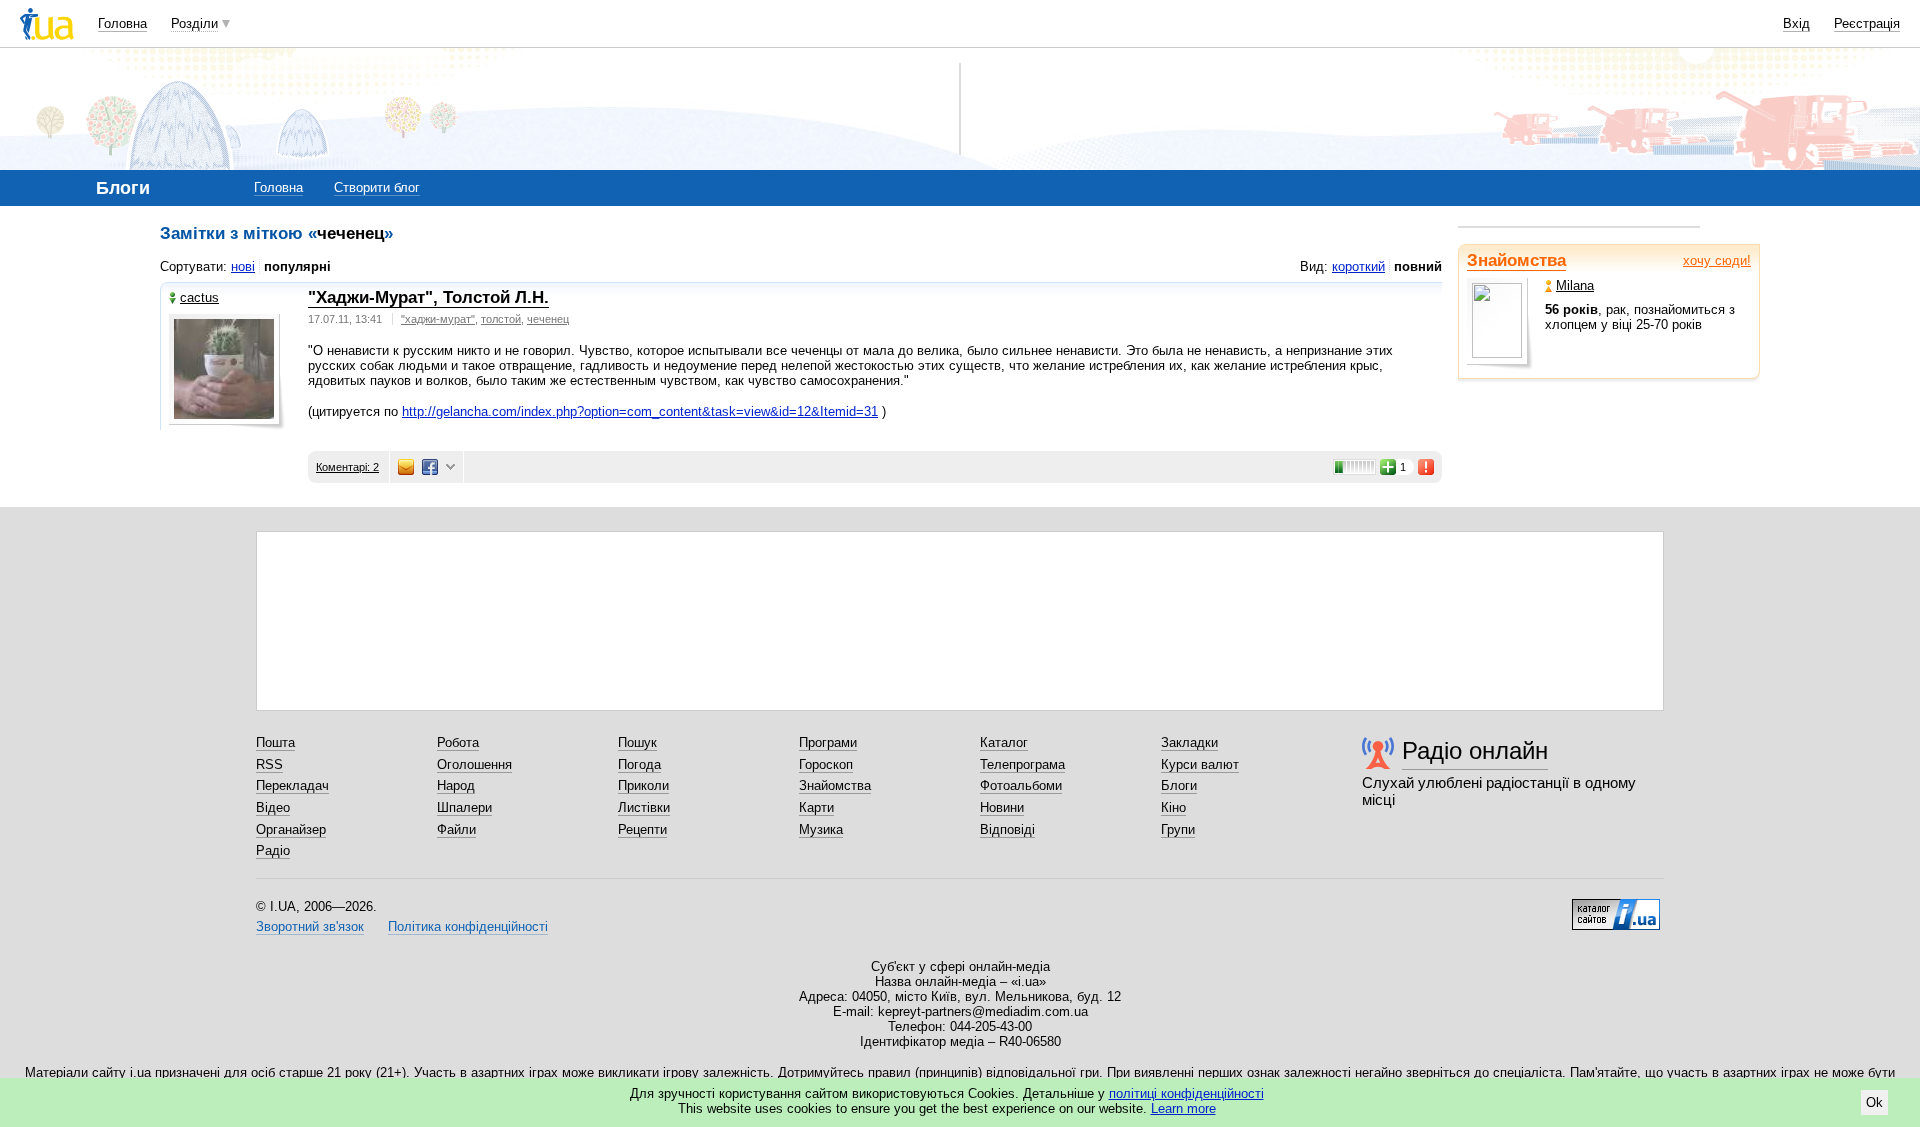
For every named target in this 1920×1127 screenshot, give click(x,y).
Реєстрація (1867, 23)
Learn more (1183, 1108)
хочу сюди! (1717, 260)
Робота (458, 742)
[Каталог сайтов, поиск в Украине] (1616, 907)
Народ (456, 785)
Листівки (644, 807)
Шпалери (464, 807)
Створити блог (377, 187)
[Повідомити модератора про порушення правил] (1427, 467)
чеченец (548, 319)
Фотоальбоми (1021, 785)
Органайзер (291, 829)
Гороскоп (826, 764)
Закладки (1189, 742)
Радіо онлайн (1475, 750)
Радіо (273, 850)
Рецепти (642, 829)
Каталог (1004, 742)
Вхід (1796, 23)
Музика (821, 829)
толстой (501, 319)
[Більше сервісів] (450, 467)
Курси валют (1200, 764)
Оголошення (474, 764)
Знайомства (1516, 260)
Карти (816, 807)
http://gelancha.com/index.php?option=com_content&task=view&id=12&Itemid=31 (640, 411)
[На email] (406, 467)
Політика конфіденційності (468, 926)
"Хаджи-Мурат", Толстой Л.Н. (428, 297)
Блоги (1179, 785)
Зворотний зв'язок (310, 926)
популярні (297, 266)
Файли (456, 829)
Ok (1874, 1102)
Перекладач (292, 785)
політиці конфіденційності (1186, 1093)
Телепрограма (1022, 764)
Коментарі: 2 (347, 467)
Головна (122, 23)
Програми (828, 742)
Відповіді (1007, 829)
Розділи (194, 23)
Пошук (637, 742)
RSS (269, 764)
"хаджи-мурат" (438, 319)
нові (243, 266)
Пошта (275, 742)
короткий (1358, 266)
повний (1418, 266)
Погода (639, 764)
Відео (273, 807)
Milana (1575, 285)
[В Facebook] (430, 467)
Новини (1002, 807)
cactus (199, 297)
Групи (1178, 829)
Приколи (643, 785)
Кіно (1173, 807)
